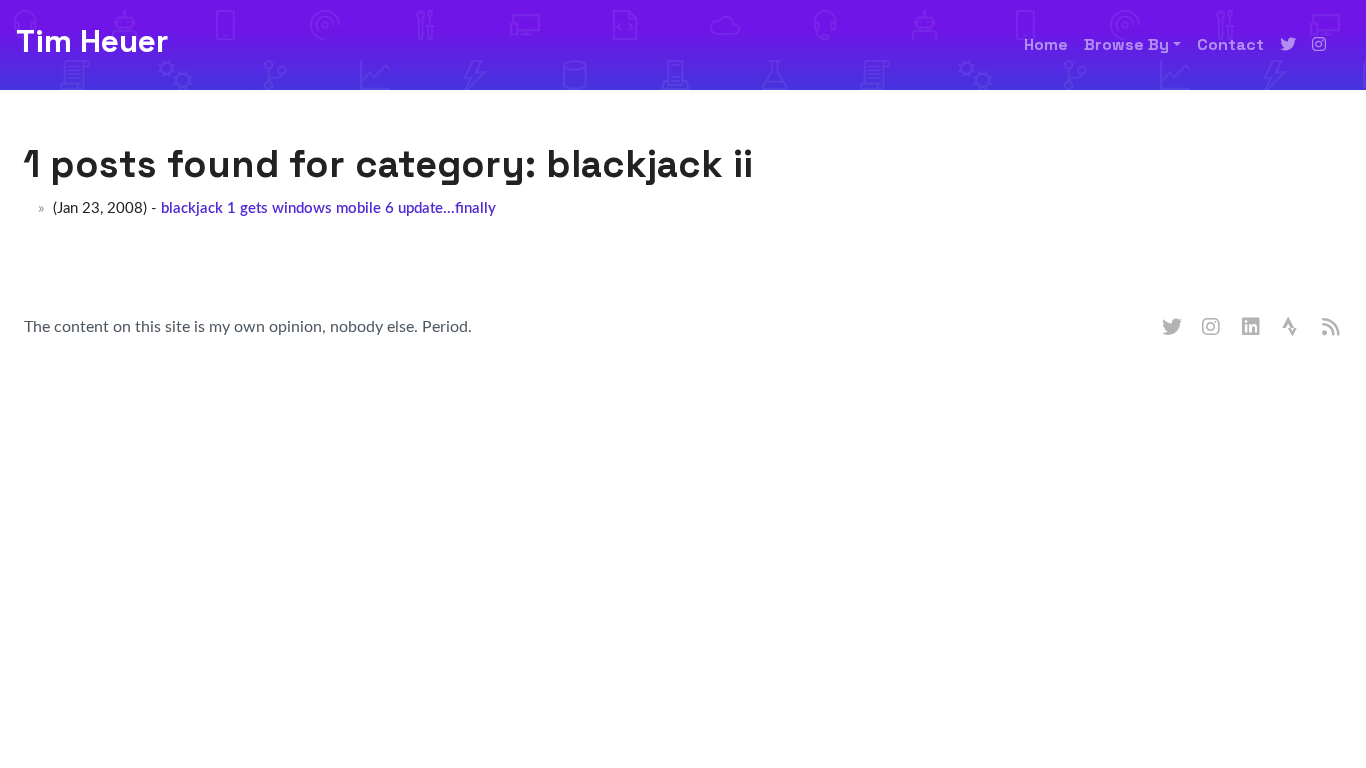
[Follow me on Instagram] (1319, 45)
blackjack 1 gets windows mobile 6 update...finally (328, 208)
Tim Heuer (92, 41)
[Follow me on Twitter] (1288, 45)
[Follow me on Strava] (1292, 328)
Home (1046, 44)
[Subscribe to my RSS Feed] (1332, 328)
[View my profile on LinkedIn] (1252, 328)
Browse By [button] (1126, 44)
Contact (1230, 44)
